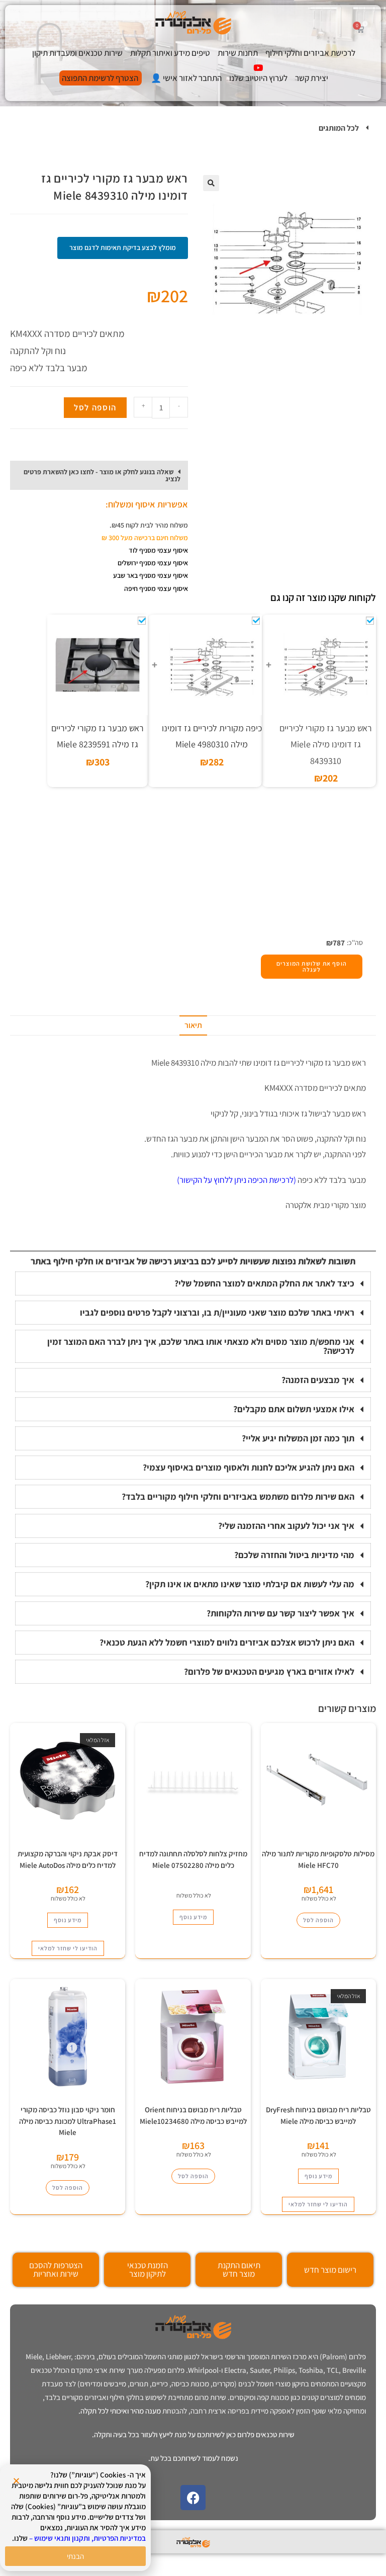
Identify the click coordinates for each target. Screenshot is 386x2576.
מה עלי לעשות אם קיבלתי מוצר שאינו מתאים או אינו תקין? (250, 1584)
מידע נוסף (193, 1917)
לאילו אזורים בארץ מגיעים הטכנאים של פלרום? (269, 1671)
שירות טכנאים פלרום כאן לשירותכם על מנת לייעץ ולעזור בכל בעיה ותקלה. (193, 2434)
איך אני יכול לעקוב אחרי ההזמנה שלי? (286, 1526)
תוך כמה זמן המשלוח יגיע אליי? (298, 1438)
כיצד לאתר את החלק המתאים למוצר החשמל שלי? (264, 1283)
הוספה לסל (95, 407)
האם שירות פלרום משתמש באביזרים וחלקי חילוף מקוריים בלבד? (238, 1496)
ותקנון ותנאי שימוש (62, 2538)
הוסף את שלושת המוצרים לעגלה (312, 966)
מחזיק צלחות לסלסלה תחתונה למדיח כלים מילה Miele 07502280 (193, 1859)
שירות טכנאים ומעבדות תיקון (77, 53)
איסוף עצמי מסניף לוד (158, 550)
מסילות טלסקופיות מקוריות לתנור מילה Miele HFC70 (318, 1859)
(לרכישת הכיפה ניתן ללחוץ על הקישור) (236, 1180)
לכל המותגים (339, 128)
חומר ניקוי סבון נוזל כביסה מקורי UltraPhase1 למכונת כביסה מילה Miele (68, 2121)
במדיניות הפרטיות (120, 2538)
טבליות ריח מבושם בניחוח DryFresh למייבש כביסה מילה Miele (318, 2115)
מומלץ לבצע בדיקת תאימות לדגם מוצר (123, 247)
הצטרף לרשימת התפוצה (100, 78)
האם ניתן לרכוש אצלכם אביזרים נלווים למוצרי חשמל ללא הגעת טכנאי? (227, 1642)
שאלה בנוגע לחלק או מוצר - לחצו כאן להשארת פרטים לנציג (102, 475)
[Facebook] (193, 2498)
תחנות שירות (238, 53)
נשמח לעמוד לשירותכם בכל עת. (193, 2458)
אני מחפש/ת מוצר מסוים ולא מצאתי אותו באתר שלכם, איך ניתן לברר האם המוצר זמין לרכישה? (201, 1346)
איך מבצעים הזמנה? (318, 1380)
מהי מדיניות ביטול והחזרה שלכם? (294, 1555)
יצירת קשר (312, 78)
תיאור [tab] (193, 1025)
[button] (193, 128)
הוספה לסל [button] (318, 1920)
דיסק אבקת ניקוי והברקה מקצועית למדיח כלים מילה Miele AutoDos (68, 1859)
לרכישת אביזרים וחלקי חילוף (310, 53)
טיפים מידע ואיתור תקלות (170, 53)
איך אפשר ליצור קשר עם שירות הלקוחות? (280, 1613)
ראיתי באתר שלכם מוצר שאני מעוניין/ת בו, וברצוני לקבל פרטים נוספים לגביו (217, 1312)
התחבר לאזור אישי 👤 (186, 78)
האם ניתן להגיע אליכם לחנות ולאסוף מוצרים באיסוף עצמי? (249, 1467)
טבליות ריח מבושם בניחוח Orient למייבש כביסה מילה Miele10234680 (193, 2115)
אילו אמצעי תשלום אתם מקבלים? (294, 1409)
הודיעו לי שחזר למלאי (68, 1948)
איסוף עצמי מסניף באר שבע (151, 575)
